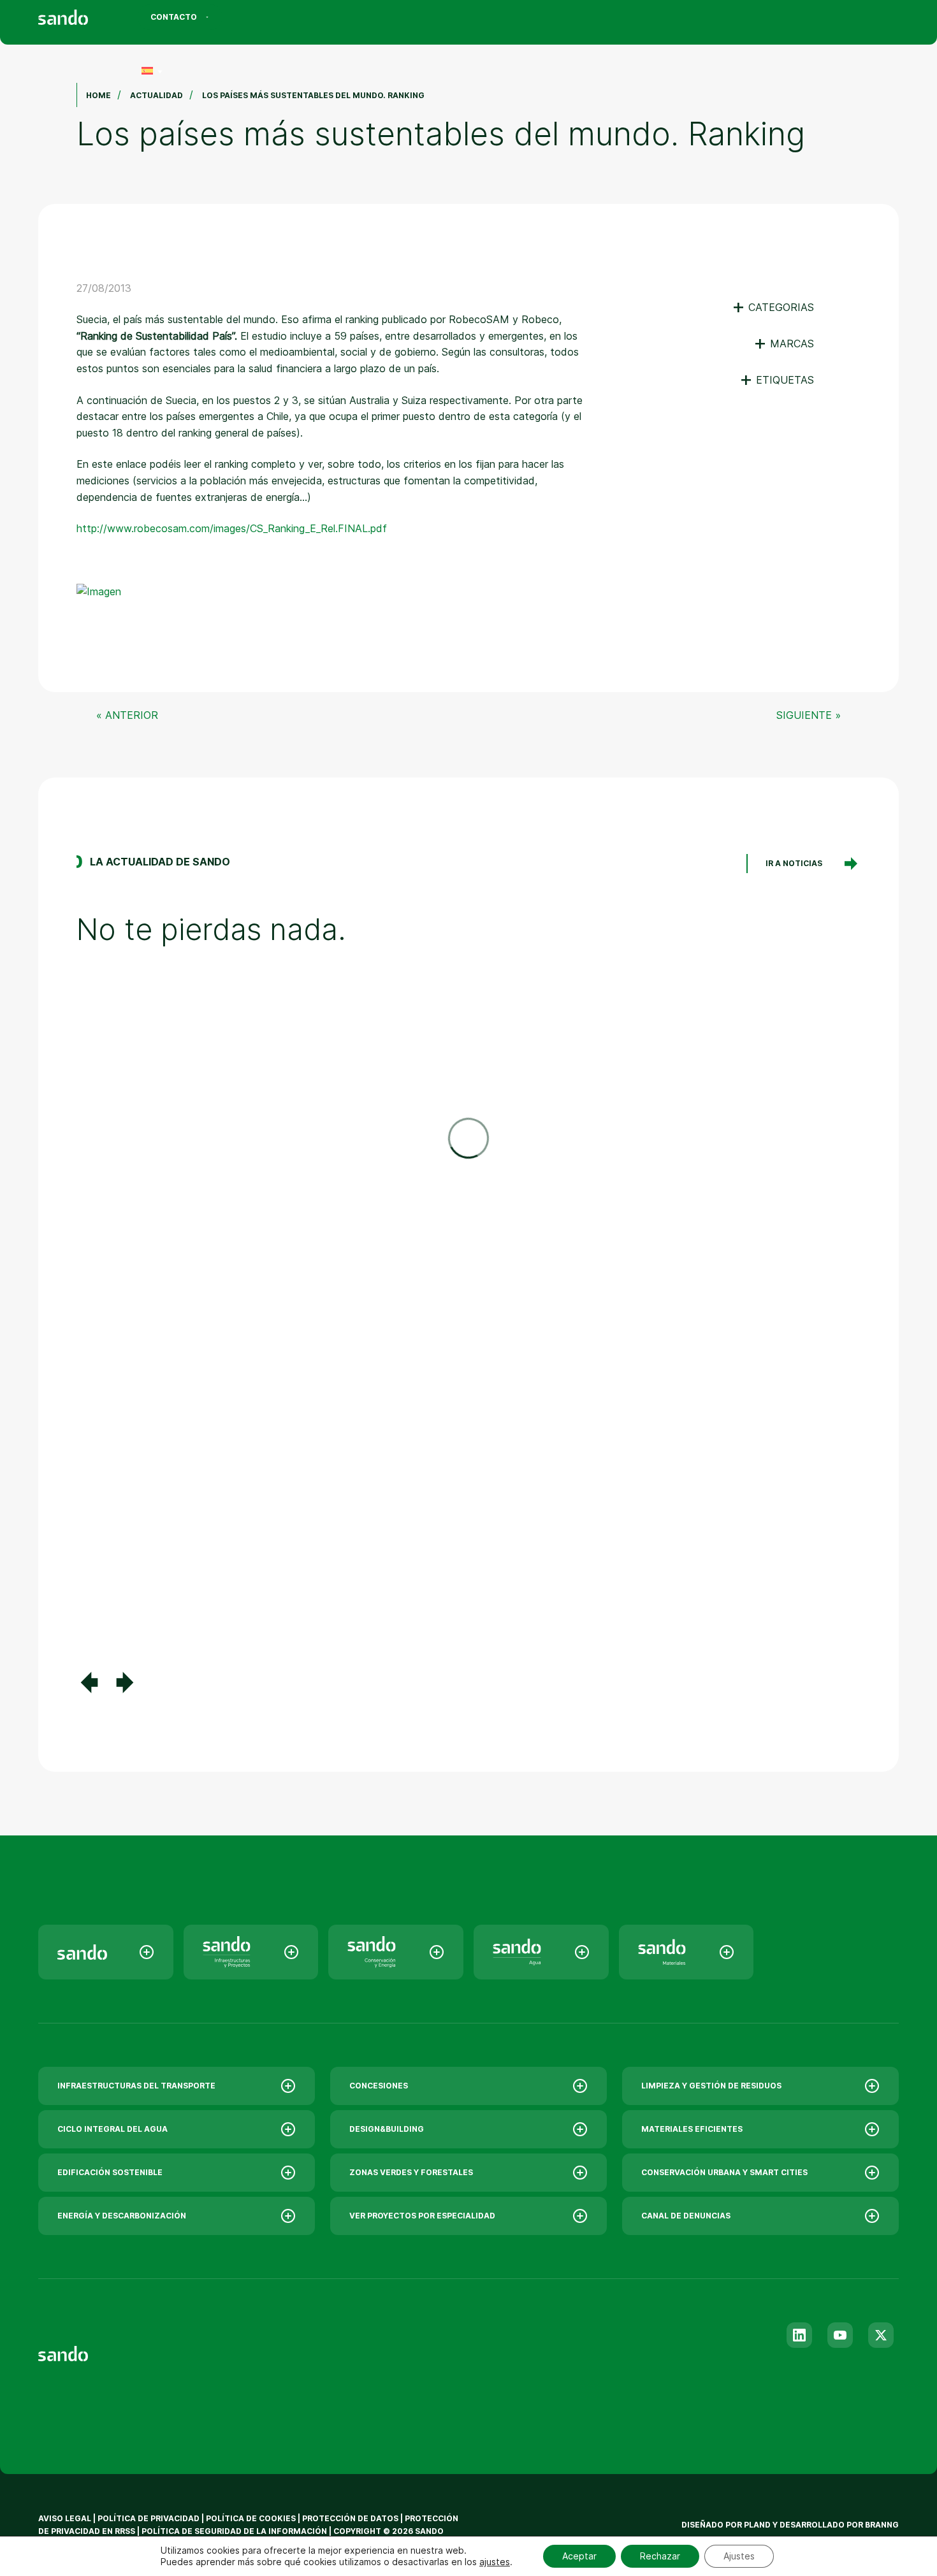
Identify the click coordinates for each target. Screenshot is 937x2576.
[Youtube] (840, 2335)
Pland (757, 2525)
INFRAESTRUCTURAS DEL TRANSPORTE (136, 2086)
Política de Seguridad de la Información (234, 2531)
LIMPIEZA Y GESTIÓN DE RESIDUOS (711, 2086)
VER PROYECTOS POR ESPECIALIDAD (422, 2216)
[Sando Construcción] (251, 1952)
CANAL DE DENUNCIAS (686, 2216)
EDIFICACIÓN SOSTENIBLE (110, 2172)
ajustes (495, 2562)
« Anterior (127, 715)
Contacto (174, 17)
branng (882, 2525)
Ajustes (739, 2556)
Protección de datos (350, 2518)
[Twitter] (881, 2335)
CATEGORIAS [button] (773, 307)
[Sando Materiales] (686, 1952)
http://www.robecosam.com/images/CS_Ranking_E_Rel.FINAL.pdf (232, 528)
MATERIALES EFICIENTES (692, 2129)
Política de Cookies (252, 2518)
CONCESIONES (379, 2086)
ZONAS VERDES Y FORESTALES (411, 2172)
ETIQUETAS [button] (777, 380)
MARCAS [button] (784, 344)
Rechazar (660, 2556)
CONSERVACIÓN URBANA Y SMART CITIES (724, 2172)
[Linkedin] (799, 2335)
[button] (89, 1682)
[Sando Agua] (541, 1952)
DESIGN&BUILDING (387, 2129)
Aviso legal (65, 2518)
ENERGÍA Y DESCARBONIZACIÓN (122, 2216)
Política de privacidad (149, 2518)
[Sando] (86, 19)
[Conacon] (396, 1952)
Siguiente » (809, 715)
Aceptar (579, 2556)
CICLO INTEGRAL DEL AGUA (113, 2129)
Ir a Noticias (794, 863)
